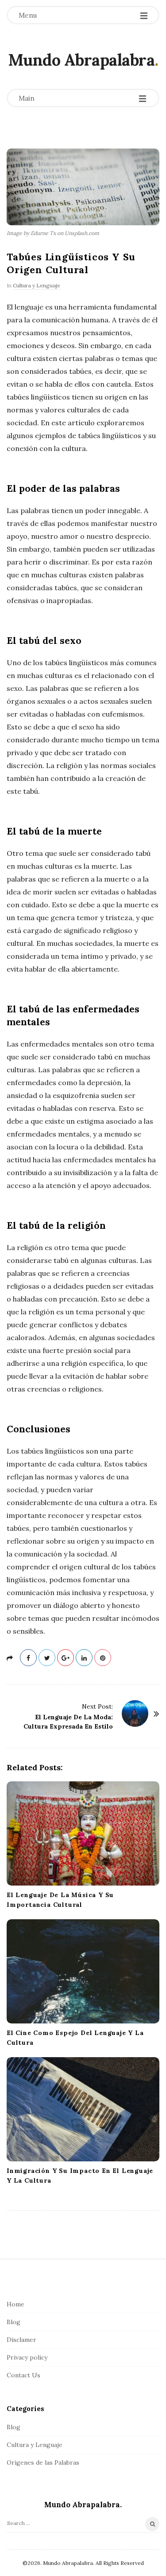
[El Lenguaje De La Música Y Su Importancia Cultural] (83, 1833)
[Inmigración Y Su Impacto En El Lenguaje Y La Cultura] (83, 2109)
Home (15, 2304)
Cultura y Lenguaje (37, 285)
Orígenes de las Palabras (43, 2462)
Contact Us (23, 2375)
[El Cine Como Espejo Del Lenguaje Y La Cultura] (83, 1971)
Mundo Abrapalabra (81, 60)
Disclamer (21, 2340)
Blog (14, 2322)
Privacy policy (27, 2357)
